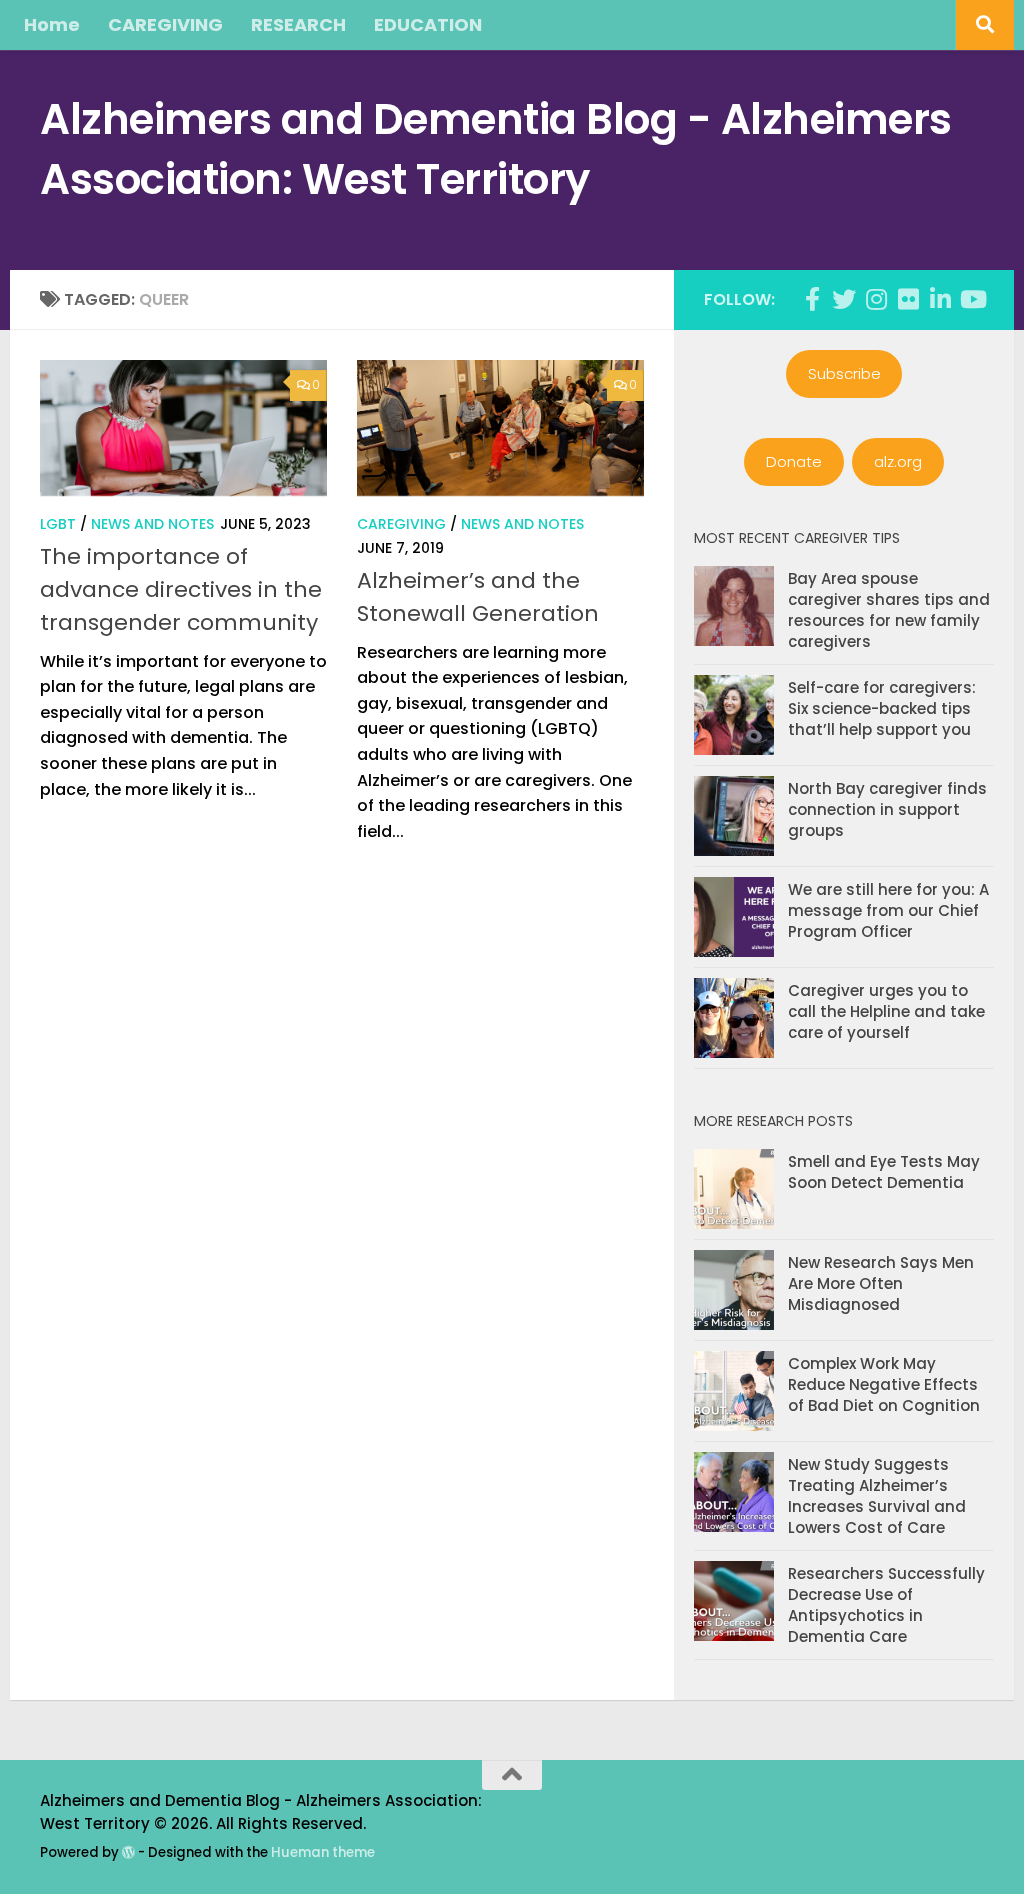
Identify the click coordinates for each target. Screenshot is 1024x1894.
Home (52, 24)
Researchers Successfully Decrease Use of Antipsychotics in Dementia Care (886, 1605)
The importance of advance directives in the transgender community (181, 589)
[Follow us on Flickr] (908, 299)
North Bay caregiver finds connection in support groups (887, 809)
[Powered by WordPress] (128, 1852)
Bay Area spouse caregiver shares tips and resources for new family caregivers (889, 610)
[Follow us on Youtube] (972, 299)
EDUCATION (428, 24)
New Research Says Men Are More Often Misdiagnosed (881, 1283)
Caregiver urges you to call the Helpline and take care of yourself (886, 1011)
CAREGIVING (165, 24)
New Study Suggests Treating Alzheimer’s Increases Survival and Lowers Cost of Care (877, 1496)
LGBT (58, 524)
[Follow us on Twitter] (844, 299)
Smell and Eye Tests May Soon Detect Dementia (884, 1172)
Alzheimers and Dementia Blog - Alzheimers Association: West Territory (496, 149)
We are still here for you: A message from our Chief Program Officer (888, 910)
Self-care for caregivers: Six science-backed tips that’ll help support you (882, 708)
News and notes (152, 524)
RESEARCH (298, 24)
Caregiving (401, 524)
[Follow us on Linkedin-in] (940, 299)
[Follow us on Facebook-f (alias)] (812, 299)
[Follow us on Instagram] (876, 299)
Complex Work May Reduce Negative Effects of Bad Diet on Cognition (884, 1384)
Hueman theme (323, 1852)
